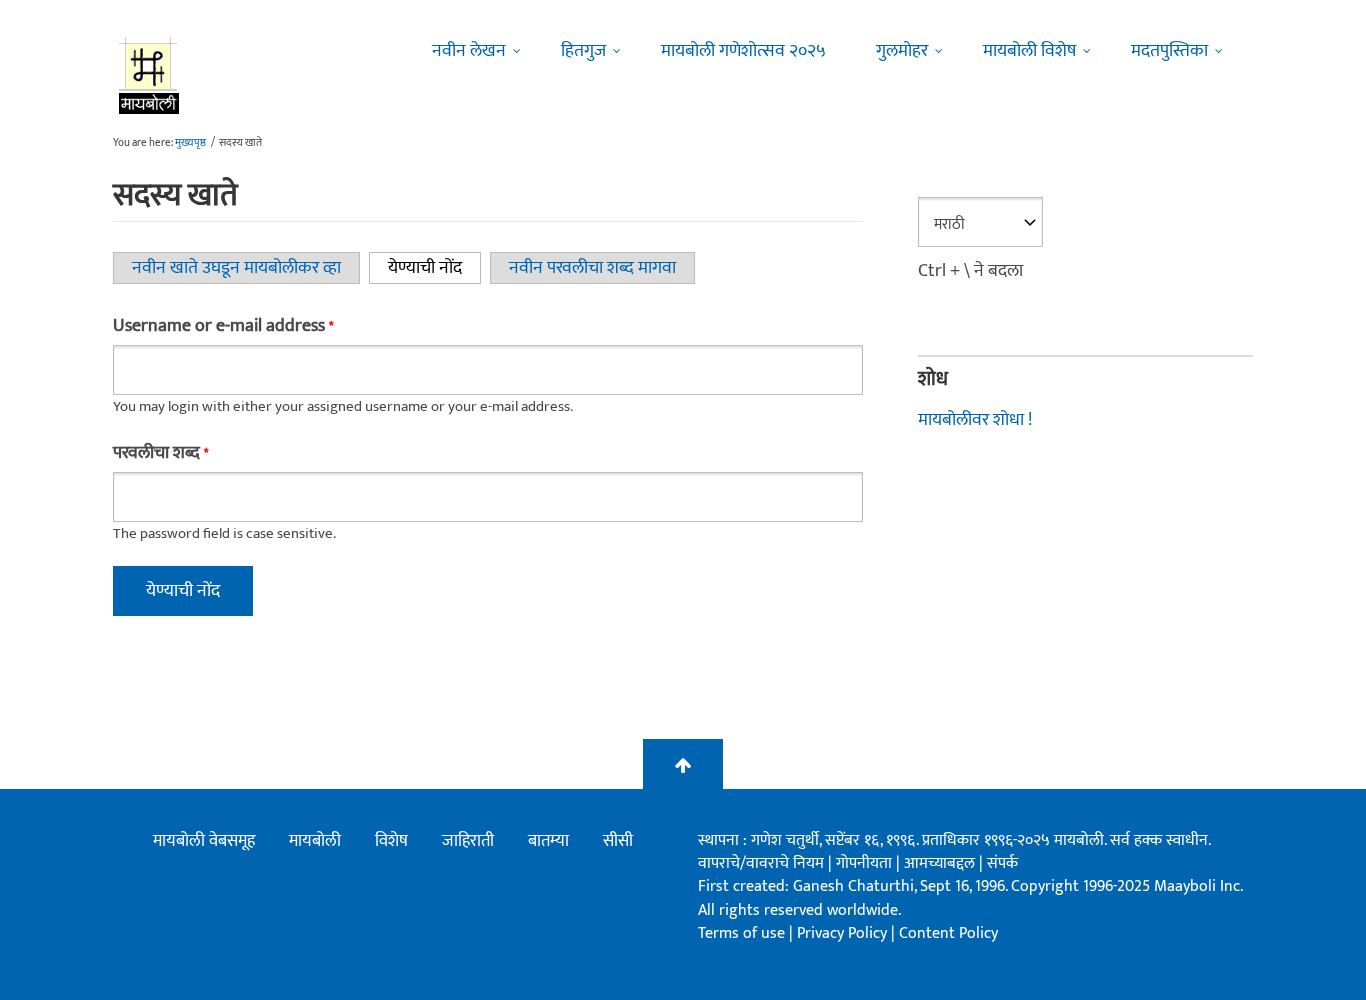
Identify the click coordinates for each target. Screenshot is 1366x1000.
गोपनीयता (866, 863)
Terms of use (741, 933)
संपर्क (1002, 863)
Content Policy (948, 933)
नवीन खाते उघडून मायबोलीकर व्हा (236, 268)
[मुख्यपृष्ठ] (149, 75)
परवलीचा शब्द (160, 453)
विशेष (391, 841)
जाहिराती (468, 841)
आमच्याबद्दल (941, 863)
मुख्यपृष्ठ (190, 143)
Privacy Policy (844, 933)
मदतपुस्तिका (1169, 51)
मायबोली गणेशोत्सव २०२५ (743, 51)
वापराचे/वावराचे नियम (761, 863)
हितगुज (583, 51)
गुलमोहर (902, 51)
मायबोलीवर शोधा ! (975, 420)
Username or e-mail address (223, 326)
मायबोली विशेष (1029, 51)
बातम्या (548, 841)
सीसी (618, 841)
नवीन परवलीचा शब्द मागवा (592, 268)
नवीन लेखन (469, 51)
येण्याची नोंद (434, 268)
